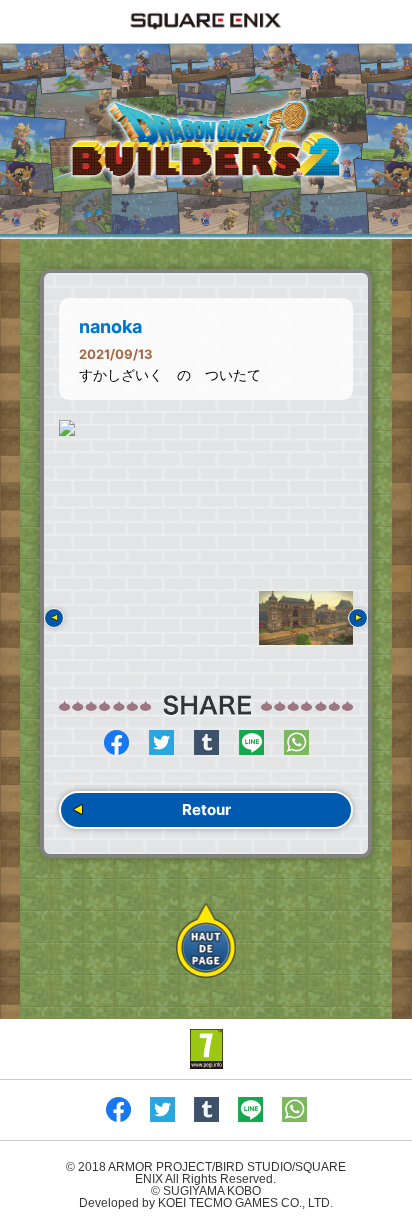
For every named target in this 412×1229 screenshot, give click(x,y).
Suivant (358, 618)
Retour (206, 809)
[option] (206, 428)
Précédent (54, 618)
